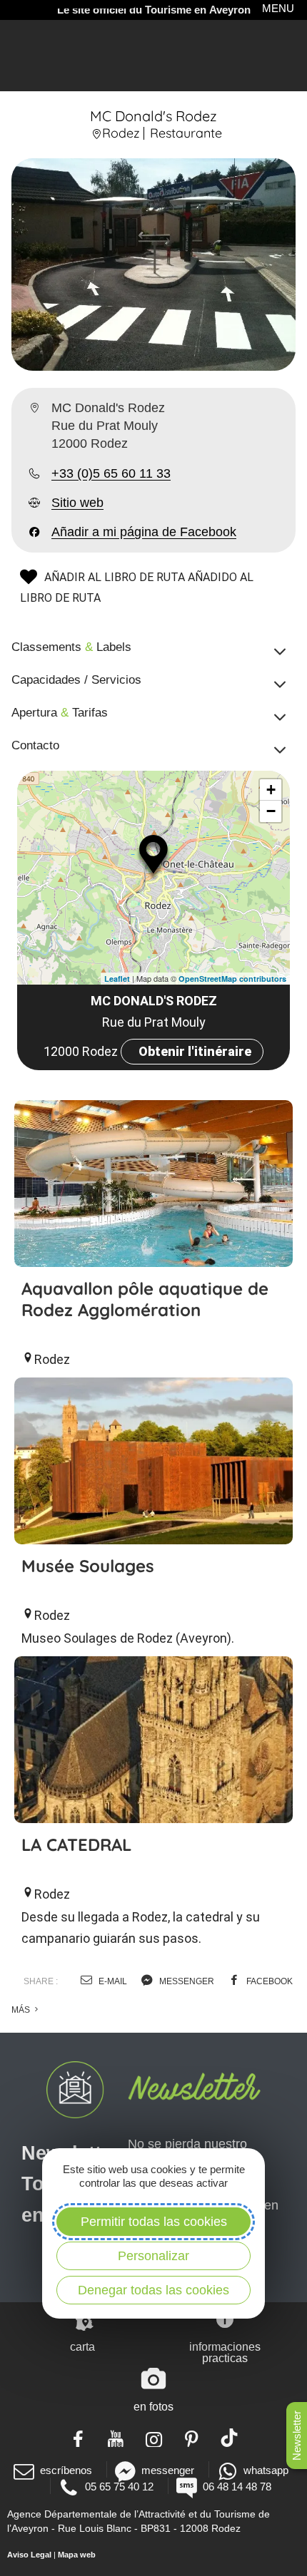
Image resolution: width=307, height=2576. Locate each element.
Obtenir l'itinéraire (195, 1051)
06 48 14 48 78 (237, 2487)
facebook (268, 1981)
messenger (186, 1981)
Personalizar (153, 2256)
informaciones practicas (225, 2352)
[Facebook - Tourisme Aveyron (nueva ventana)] (78, 2438)
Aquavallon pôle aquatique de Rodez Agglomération (145, 1299)
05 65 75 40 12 (119, 2487)
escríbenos (66, 2470)
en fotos (153, 2407)
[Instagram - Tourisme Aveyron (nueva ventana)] (154, 2438)
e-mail (112, 1981)
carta (82, 2347)
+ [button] (271, 790)
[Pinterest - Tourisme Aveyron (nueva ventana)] (192, 2438)
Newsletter (297, 2436)
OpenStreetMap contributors (232, 979)
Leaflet (117, 979)
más (22, 2010)
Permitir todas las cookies (154, 2222)
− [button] (271, 811)
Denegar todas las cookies (153, 2290)
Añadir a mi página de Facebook (144, 532)
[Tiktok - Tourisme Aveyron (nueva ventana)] (230, 2438)
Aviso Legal (29, 2555)
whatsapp (266, 2470)
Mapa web (77, 2555)
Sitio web (77, 503)
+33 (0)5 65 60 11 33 (111, 473)
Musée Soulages (88, 1566)
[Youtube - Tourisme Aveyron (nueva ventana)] (116, 2438)
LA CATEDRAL (76, 1844)
